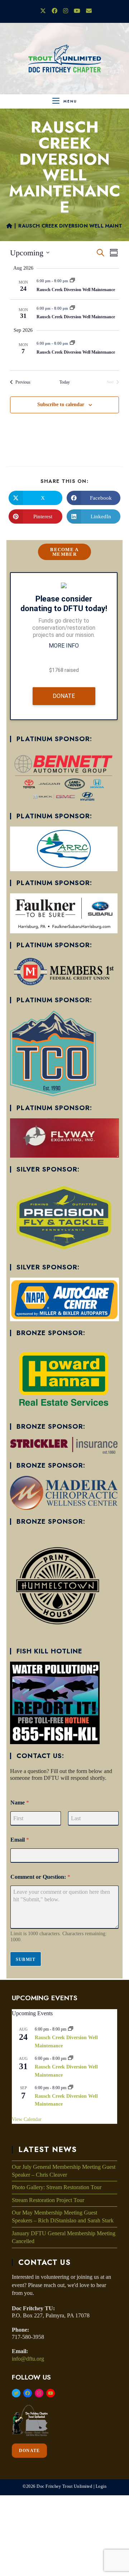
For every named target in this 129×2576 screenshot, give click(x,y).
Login (101, 2486)
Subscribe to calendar (61, 405)
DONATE (29, 2451)
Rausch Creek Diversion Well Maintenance (76, 290)
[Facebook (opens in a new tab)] (54, 11)
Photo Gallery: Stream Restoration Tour (57, 2187)
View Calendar (27, 2119)
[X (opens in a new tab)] (43, 11)
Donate (64, 696)
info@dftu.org (28, 2359)
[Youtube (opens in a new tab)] (77, 11)
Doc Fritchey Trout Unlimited (64, 2486)
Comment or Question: (40, 1877)
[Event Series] (72, 281)
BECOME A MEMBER (64, 552)
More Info (64, 646)
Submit (26, 1960)
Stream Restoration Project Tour (48, 2200)
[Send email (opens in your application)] (87, 11)
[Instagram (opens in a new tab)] (66, 11)
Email (20, 1840)
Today (65, 382)
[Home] (9, 226)
